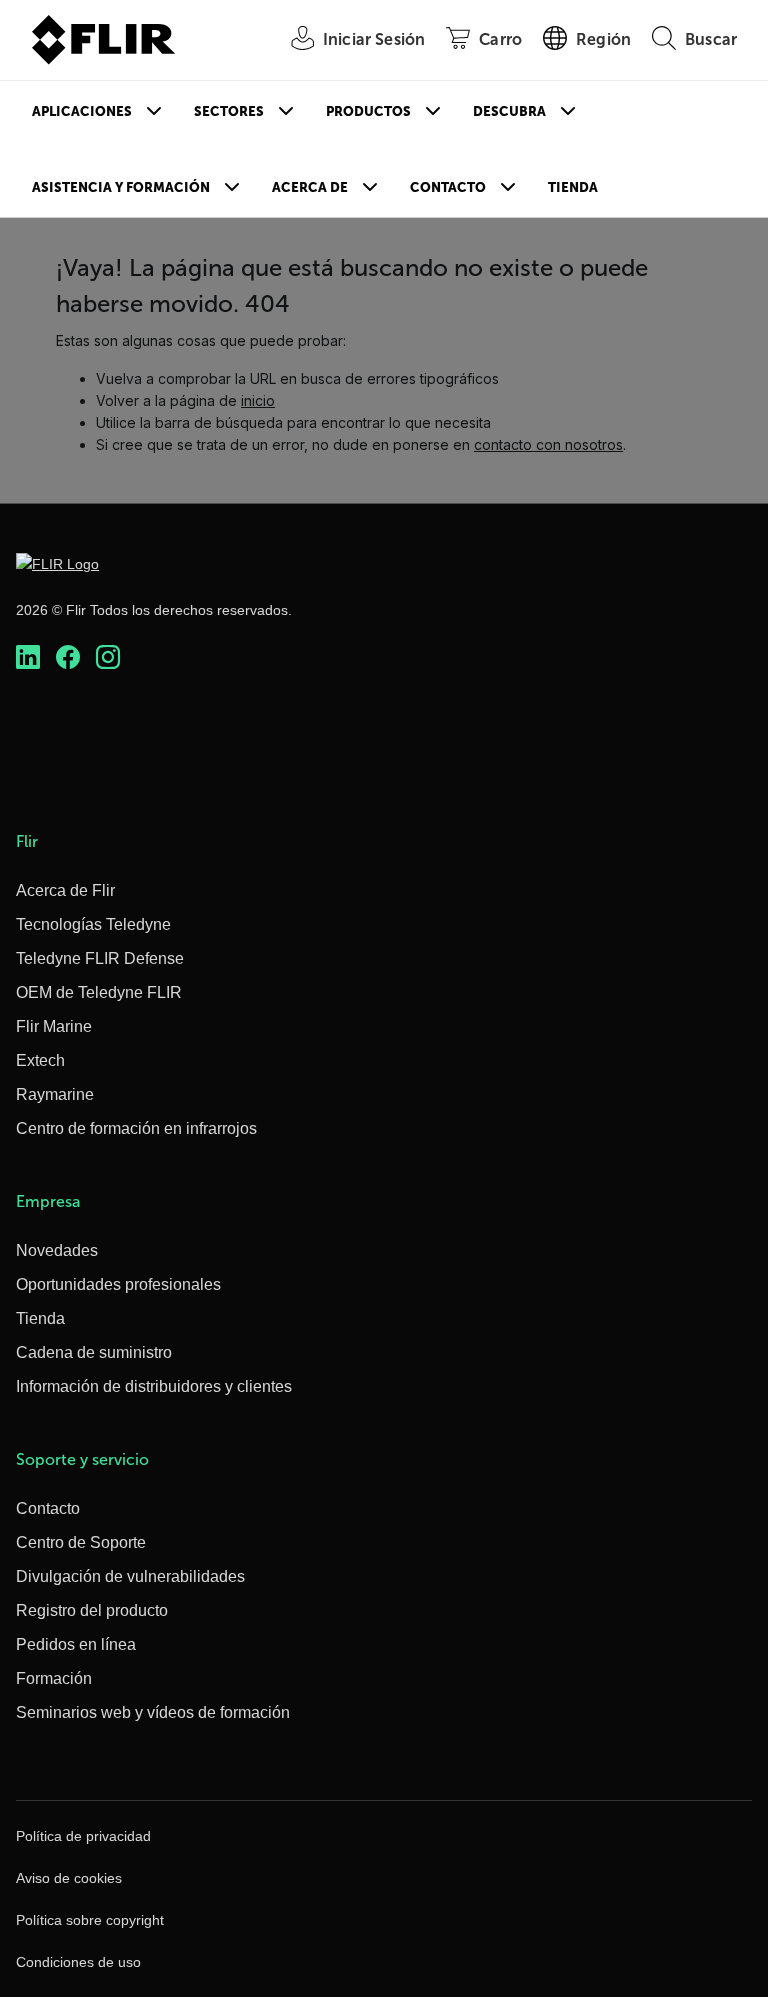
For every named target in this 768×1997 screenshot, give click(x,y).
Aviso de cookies (69, 1878)
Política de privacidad (83, 1836)
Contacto (448, 187)
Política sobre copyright (90, 1920)
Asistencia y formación (121, 187)
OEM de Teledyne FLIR (99, 992)
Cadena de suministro (94, 1352)
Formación (54, 1678)
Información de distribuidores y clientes (154, 1386)
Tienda (573, 187)
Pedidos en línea (76, 1644)
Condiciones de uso (78, 1962)
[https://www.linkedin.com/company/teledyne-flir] (28, 657)
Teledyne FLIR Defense (100, 958)
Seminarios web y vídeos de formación (153, 1712)
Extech (40, 1060)
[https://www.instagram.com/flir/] (108, 657)
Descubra (509, 111)
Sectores (229, 111)
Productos (368, 111)
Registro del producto (92, 1610)
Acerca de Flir (65, 890)
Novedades (57, 1250)
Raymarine (55, 1094)
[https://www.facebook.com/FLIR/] (68, 657)
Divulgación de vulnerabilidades (130, 1576)
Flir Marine (54, 1026)
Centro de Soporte (81, 1542)
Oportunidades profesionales (118, 1284)
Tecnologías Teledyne (93, 924)
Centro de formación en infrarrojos (136, 1128)
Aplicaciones (82, 111)
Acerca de (310, 187)
